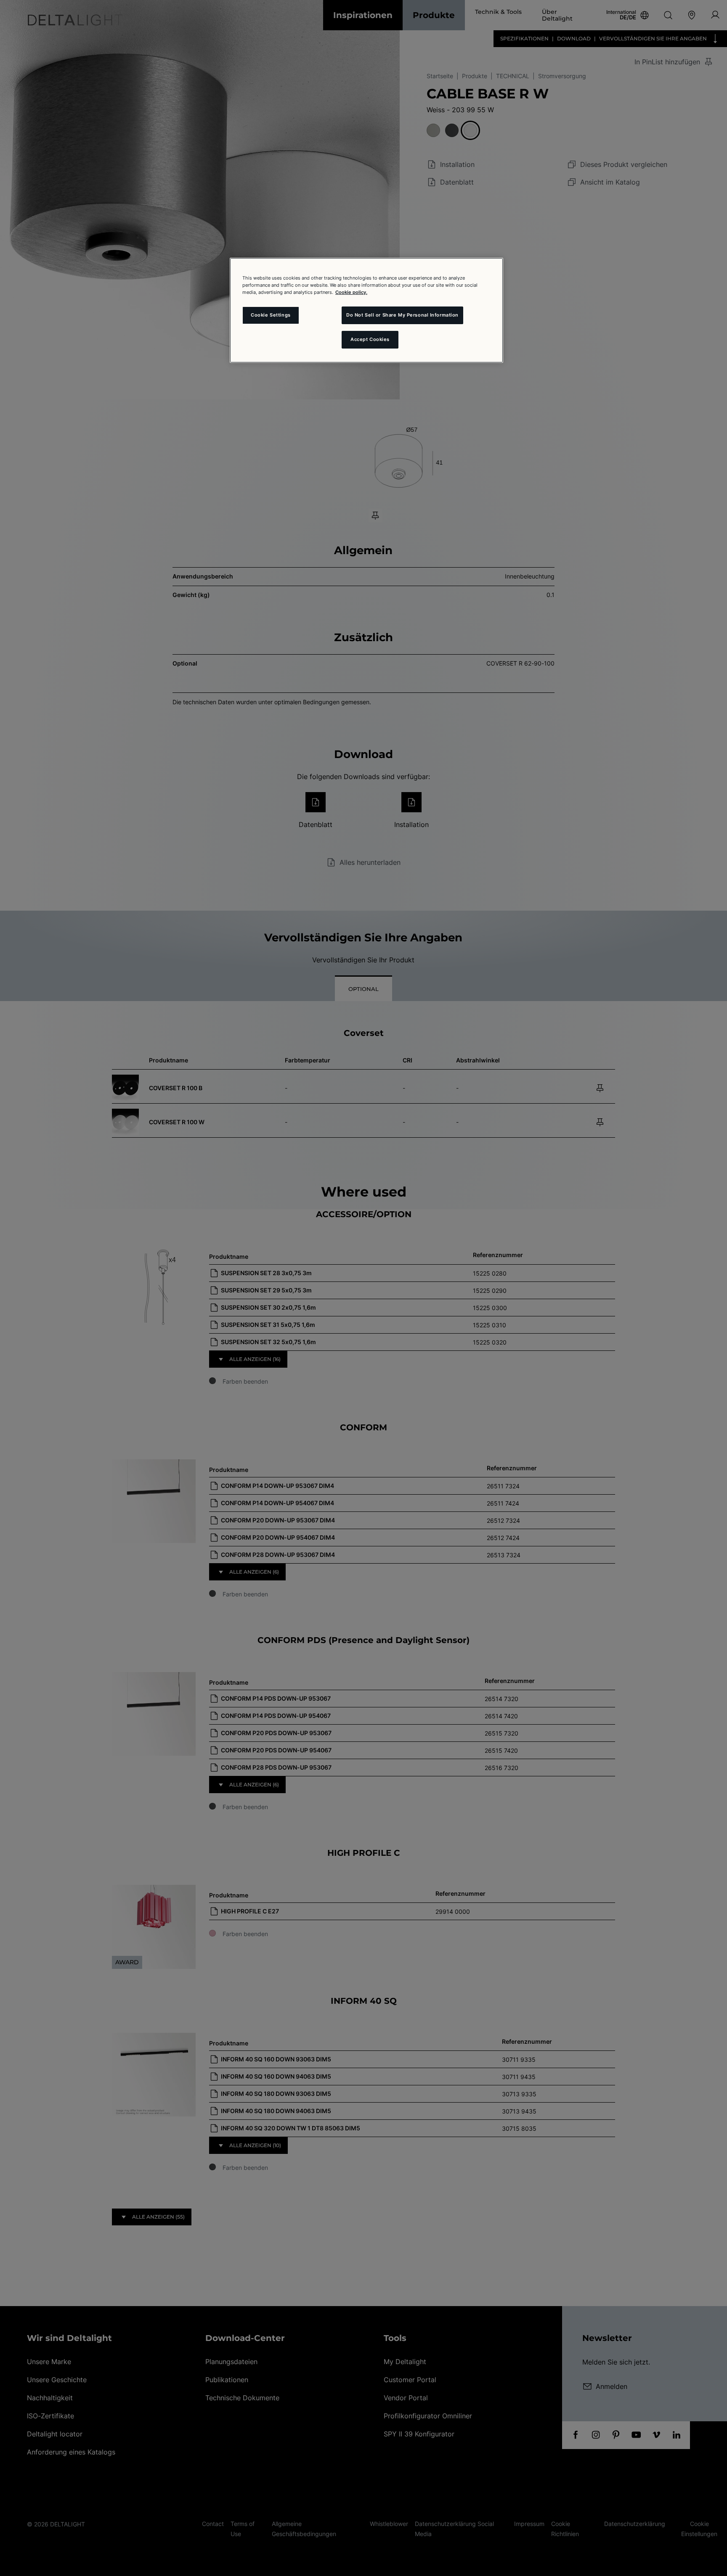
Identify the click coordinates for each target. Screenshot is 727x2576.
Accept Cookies (370, 339)
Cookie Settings (271, 315)
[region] (366, 310)
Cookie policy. (351, 292)
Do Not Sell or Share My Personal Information (402, 315)
